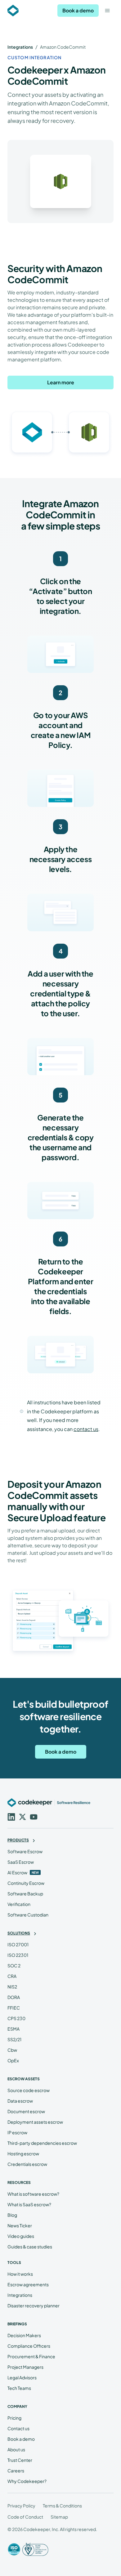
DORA (14, 1997)
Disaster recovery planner (34, 2305)
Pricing (14, 2418)
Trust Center (20, 2460)
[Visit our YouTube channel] (33, 1816)
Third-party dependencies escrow (42, 2143)
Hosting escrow (23, 2153)
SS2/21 (14, 2039)
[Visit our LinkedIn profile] (11, 1816)
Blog (12, 2215)
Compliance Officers (29, 2346)
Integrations (20, 47)
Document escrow (26, 2111)
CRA (12, 1976)
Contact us (18, 2428)
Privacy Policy (21, 2506)
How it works (20, 2274)
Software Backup (25, 1894)
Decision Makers (24, 2335)
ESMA (13, 2029)
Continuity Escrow (26, 1883)
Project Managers (25, 2367)
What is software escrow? (33, 2194)
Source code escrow (29, 2090)
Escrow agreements (28, 2284)
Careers (16, 2471)
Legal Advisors (22, 2377)
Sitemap (59, 2517)
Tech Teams (19, 2388)
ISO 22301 (18, 1955)
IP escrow (17, 2132)
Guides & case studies (30, 2247)
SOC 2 (14, 1966)
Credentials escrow (27, 2164)
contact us (86, 1429)
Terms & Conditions (62, 2506)
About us (16, 2449)
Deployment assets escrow (35, 2122)
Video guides (21, 2236)
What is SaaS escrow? (29, 2204)
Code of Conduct (25, 2517)
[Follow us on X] (22, 1816)
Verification (19, 1904)
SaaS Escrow (21, 1862)
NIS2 (12, 1987)
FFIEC (14, 2008)
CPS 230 (16, 2018)
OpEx (13, 2060)
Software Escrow (25, 1851)
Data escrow (20, 2101)
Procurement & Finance (31, 2356)
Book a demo (78, 10)
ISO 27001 (18, 1944)
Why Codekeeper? (27, 2481)
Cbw (12, 2050)
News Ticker (20, 2225)
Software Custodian (28, 1915)
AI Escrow (17, 1872)
